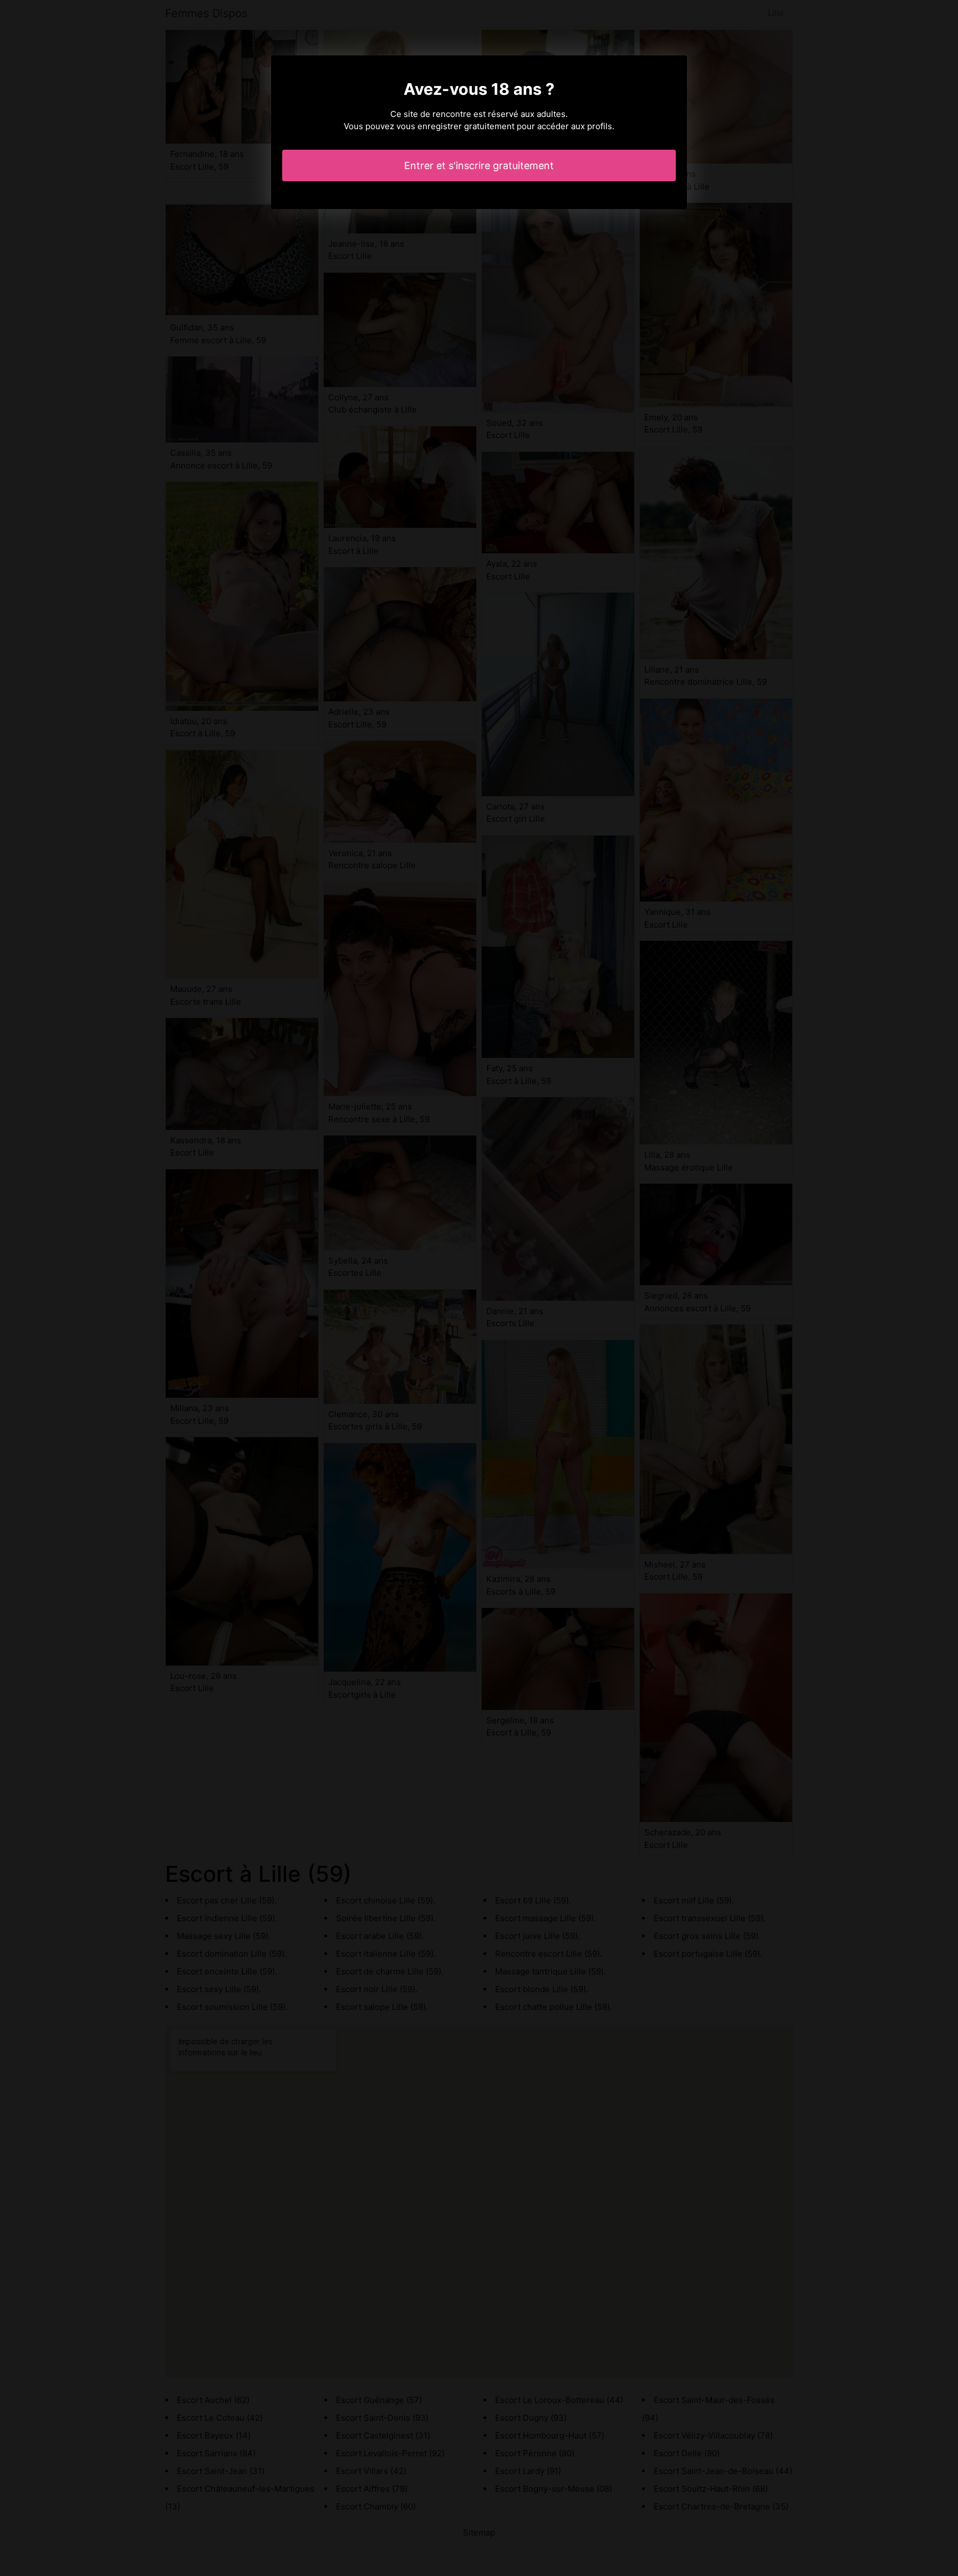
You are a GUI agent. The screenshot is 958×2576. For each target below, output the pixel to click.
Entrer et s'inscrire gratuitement (479, 166)
